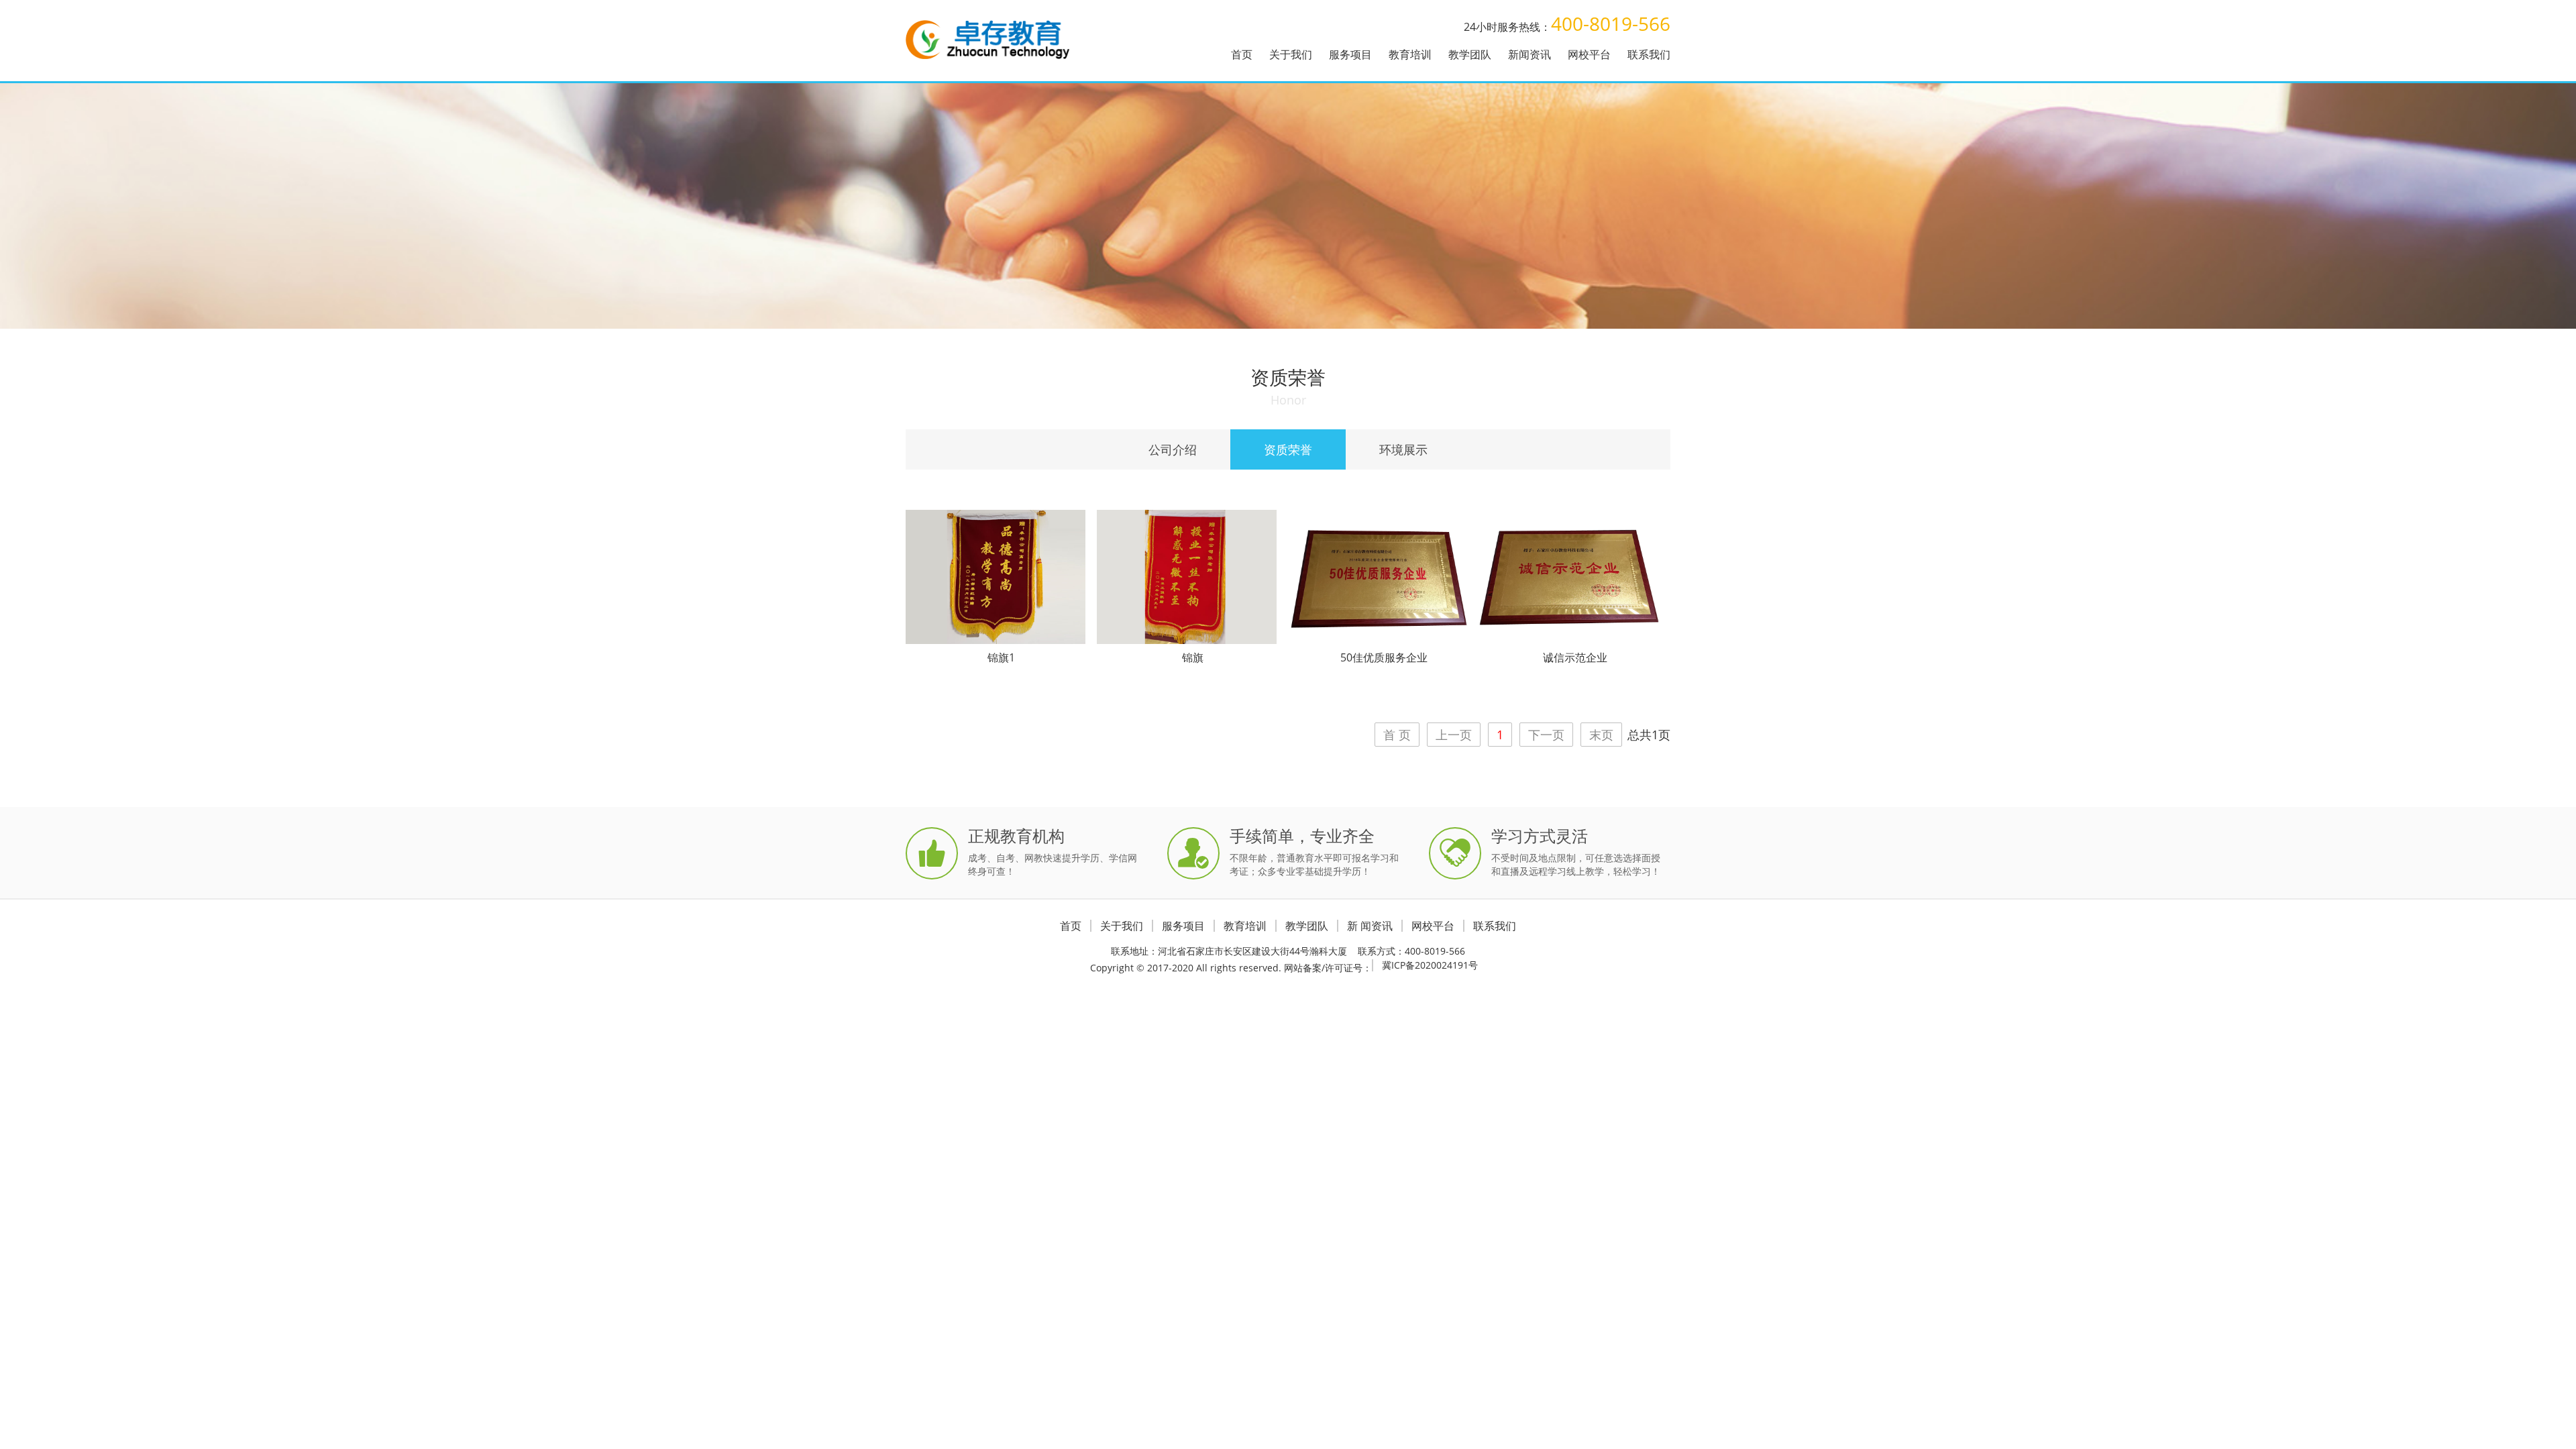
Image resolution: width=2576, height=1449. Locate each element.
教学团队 (1470, 54)
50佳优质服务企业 (1384, 657)
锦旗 (1193, 657)
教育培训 (1410, 54)
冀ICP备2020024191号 (1430, 965)
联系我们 (1649, 54)
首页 (1242, 54)
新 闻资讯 (1370, 926)
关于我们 (1291, 54)
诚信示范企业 (1575, 657)
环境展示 (1403, 449)
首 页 (1397, 735)
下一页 (1546, 735)
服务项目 (1350, 54)
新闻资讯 (1529, 54)
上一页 (1454, 735)
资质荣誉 (1288, 449)
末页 (1601, 735)
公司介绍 (1173, 449)
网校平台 (1589, 54)
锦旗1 (1001, 657)
